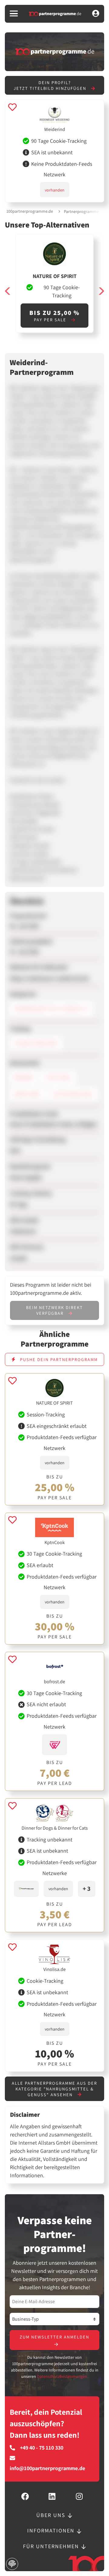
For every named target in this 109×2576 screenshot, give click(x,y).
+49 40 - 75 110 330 (42, 2448)
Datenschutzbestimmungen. (63, 2376)
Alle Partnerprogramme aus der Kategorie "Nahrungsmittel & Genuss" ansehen (54, 2089)
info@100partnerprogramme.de (47, 2468)
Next (101, 291)
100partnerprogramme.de (30, 211)
